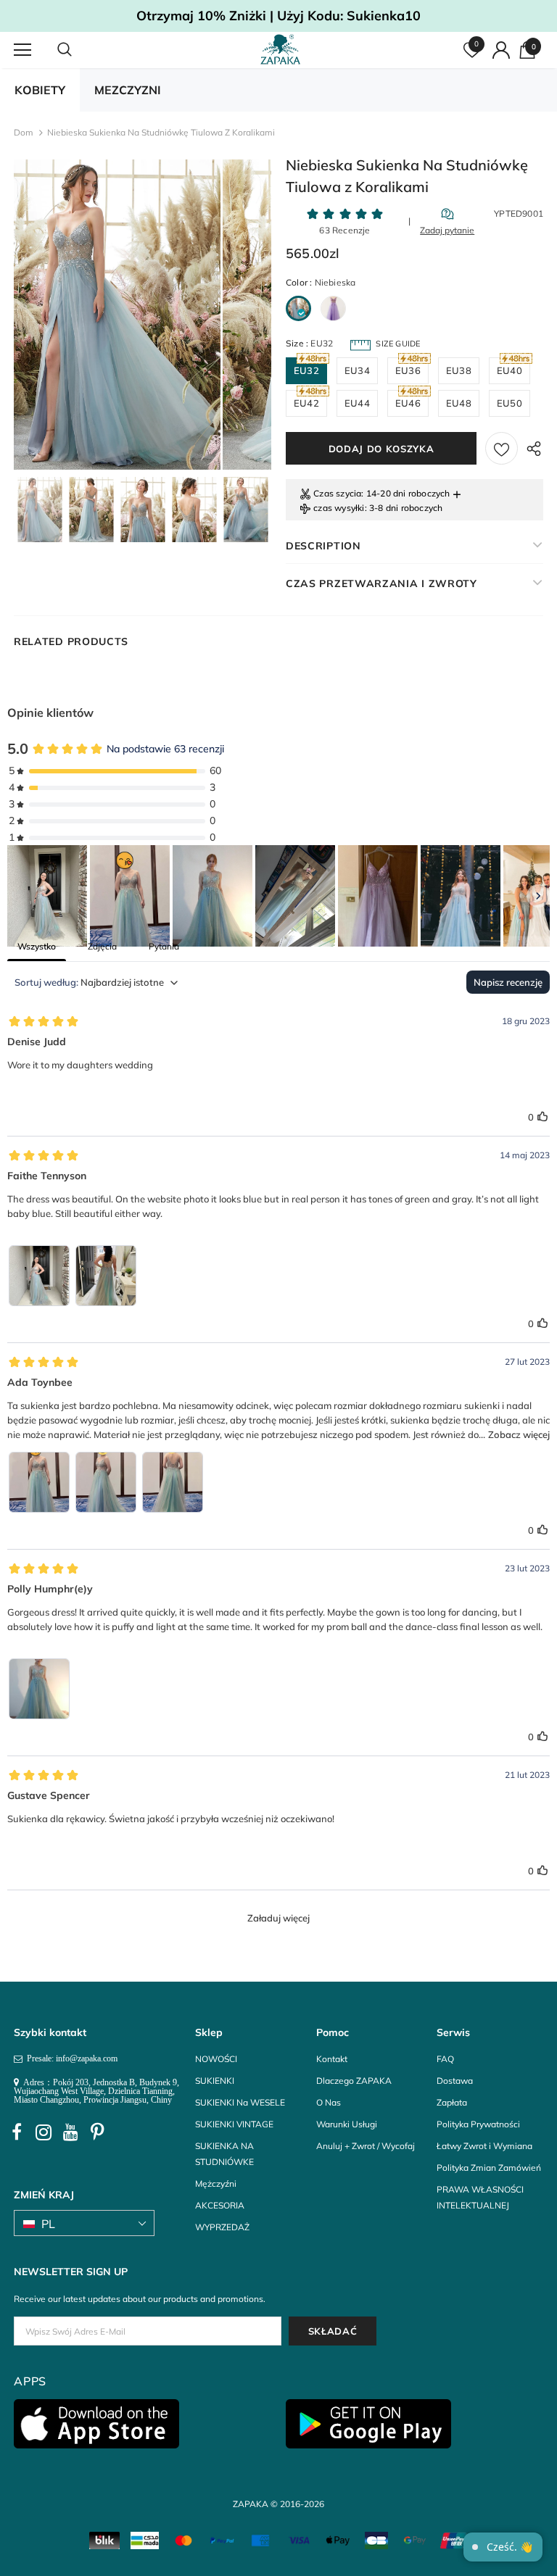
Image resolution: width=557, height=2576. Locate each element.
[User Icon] (501, 50)
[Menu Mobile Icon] (22, 50)
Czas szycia (337, 493)
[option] (117, 315)
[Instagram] (44, 2132)
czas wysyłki (339, 508)
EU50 (509, 403)
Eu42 (306, 403)
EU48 (459, 403)
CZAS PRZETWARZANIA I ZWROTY (381, 583)
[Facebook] (17, 2132)
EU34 (357, 370)
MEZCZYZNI (128, 90)
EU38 (459, 370)
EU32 (306, 370)
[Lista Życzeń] (502, 448)
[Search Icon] (79, 50)
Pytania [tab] (164, 946)
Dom (24, 132)
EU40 (509, 370)
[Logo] (281, 49)
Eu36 (408, 370)
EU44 (357, 403)
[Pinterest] (97, 2132)
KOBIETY (40, 90)
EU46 (408, 403)
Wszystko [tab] (37, 946)
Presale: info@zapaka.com (70, 2058)
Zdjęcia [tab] (102, 946)
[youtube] (70, 2132)
